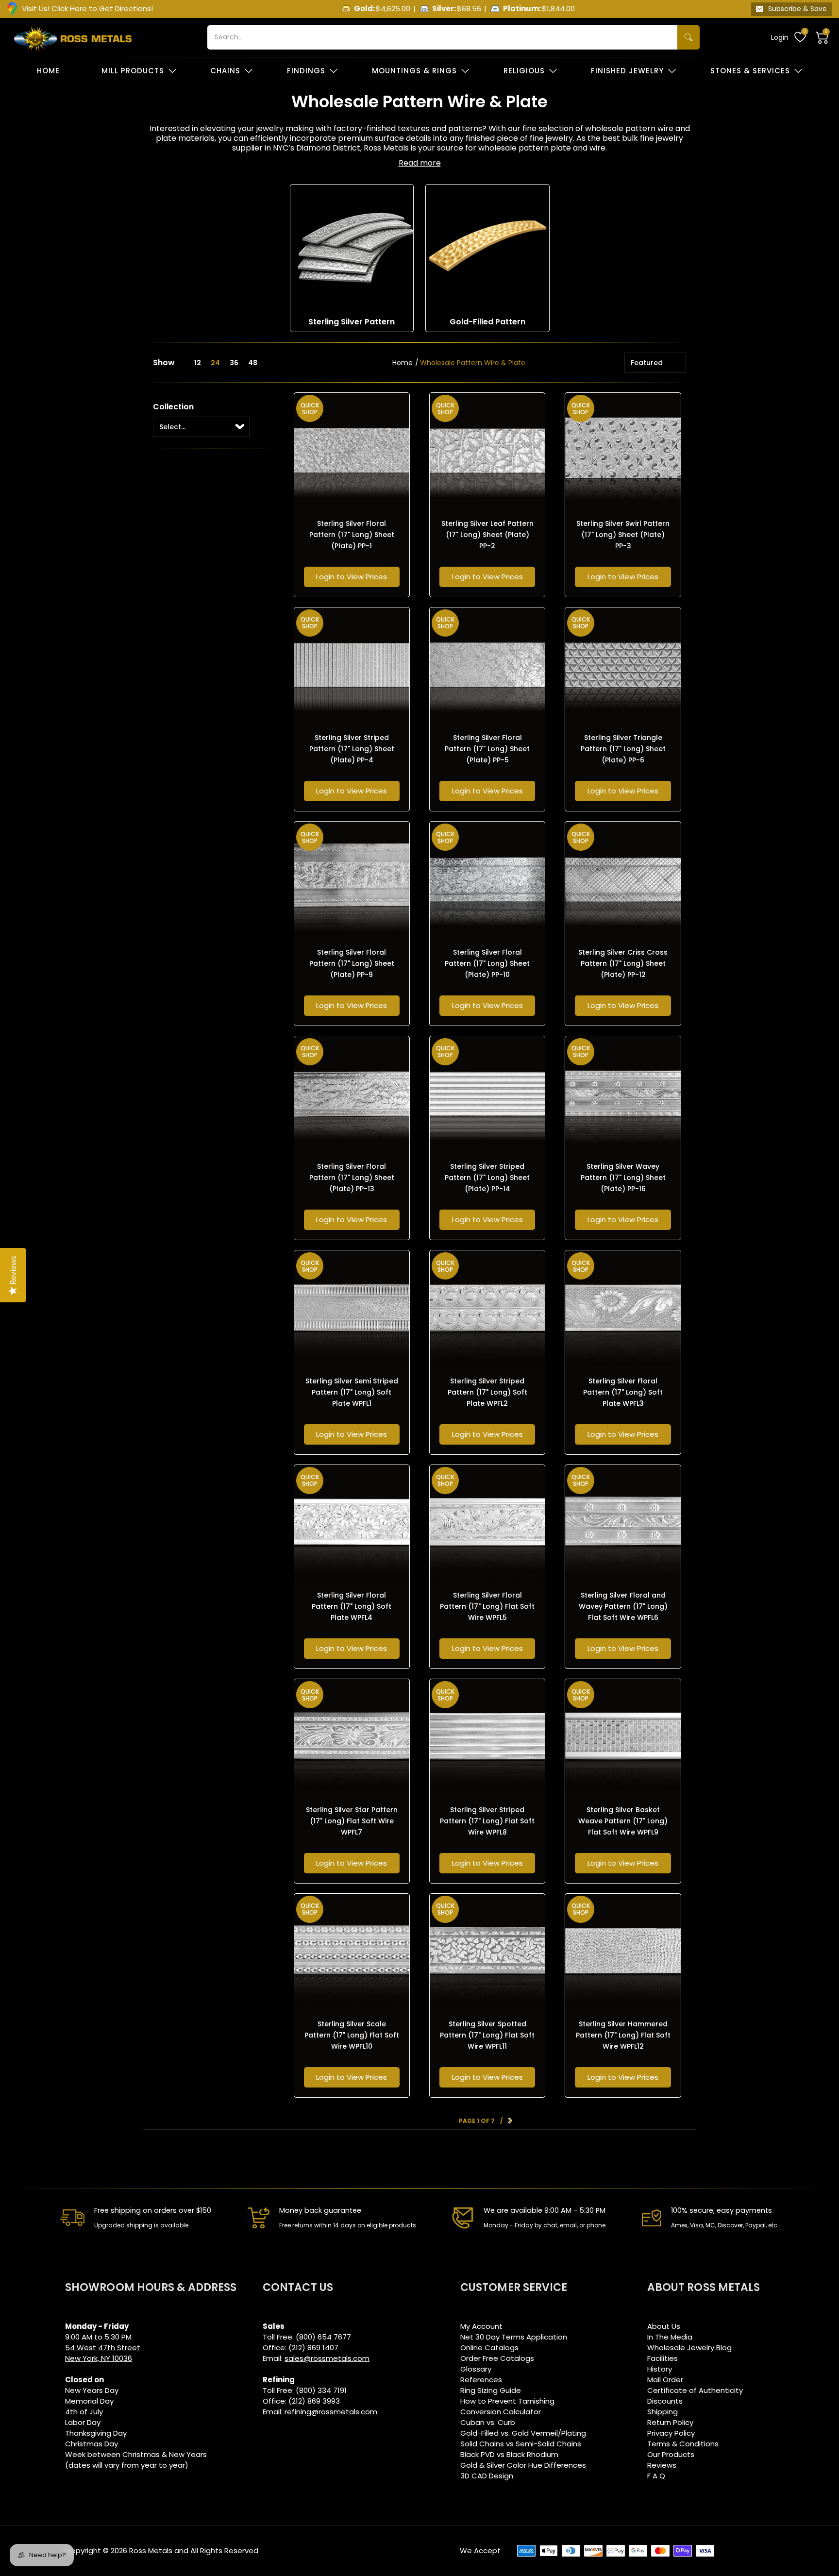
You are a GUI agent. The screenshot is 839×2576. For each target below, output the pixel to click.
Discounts (665, 2401)
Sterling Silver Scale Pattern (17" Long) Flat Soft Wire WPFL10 (352, 2035)
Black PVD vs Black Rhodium (509, 2454)
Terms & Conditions (683, 2444)
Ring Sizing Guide (491, 2390)
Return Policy (670, 2422)
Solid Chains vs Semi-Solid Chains (521, 2444)
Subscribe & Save (797, 9)
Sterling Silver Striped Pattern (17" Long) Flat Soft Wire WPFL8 (487, 1821)
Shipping (663, 2412)
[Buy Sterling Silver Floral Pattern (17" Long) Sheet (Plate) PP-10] (487, 879)
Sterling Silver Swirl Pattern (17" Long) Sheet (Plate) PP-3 (623, 535)
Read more (420, 163)
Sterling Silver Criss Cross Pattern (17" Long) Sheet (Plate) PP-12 (623, 963)
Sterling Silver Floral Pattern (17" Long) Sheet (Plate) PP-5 (487, 749)
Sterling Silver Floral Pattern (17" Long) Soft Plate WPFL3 (623, 1392)
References (481, 2380)
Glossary (476, 2369)
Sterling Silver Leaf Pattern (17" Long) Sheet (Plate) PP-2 (487, 535)
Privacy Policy (671, 2433)
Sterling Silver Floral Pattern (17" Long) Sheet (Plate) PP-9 (352, 963)
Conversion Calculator (501, 2412)
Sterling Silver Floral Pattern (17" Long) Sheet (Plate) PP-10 (487, 963)
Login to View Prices (352, 577)
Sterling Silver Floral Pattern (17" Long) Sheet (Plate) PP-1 (352, 535)
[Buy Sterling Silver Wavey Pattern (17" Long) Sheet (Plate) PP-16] (623, 1094)
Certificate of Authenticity (695, 2390)
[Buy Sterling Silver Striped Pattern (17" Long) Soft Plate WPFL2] (487, 1308)
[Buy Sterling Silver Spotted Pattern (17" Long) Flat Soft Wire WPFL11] (487, 1951)
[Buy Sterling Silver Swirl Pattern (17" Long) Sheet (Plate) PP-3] (623, 450)
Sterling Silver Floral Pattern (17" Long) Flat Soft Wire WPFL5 (487, 1606)
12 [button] (198, 363)
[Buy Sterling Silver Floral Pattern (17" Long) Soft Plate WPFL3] (623, 1308)
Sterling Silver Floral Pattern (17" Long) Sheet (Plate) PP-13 (352, 1178)
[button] (822, 37)
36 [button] (234, 363)
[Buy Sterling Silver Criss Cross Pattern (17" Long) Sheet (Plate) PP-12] (623, 879)
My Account (481, 2326)
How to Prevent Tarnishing (507, 2401)
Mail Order (665, 2380)
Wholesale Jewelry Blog (689, 2348)
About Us (664, 2326)
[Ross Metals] (73, 37)
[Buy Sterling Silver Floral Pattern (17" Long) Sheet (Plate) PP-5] (487, 665)
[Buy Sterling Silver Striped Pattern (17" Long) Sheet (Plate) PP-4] (352, 665)
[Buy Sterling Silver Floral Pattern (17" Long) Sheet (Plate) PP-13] (352, 1094)
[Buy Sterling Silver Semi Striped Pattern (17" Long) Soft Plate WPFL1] (352, 1308)
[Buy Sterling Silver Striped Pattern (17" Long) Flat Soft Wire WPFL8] (487, 1737)
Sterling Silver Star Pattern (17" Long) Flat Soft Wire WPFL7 (352, 1821)
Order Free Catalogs (497, 2358)
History (660, 2369)
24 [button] (215, 363)
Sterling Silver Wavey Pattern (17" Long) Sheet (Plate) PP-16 (623, 1178)
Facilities (663, 2358)
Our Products (671, 2454)
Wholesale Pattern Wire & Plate (473, 363)
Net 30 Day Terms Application (514, 2337)
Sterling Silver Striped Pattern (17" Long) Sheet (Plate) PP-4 (352, 749)
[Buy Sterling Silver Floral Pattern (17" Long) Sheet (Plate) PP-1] (352, 450)
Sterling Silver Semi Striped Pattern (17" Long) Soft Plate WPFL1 (352, 1392)
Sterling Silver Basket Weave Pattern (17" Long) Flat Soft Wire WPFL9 (623, 1821)
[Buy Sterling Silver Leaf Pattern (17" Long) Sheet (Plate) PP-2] (487, 450)
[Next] (510, 2121)
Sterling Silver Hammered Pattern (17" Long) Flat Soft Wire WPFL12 (623, 2035)
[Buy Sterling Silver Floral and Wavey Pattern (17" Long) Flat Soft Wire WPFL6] (623, 1523)
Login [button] (780, 37)
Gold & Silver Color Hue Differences (523, 2465)
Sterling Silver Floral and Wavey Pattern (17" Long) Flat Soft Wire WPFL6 (623, 1606)
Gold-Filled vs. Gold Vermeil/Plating (523, 2433)
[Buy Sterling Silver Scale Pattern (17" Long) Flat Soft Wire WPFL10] (352, 1951)
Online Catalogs (489, 2348)
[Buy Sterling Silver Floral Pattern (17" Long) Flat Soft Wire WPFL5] (487, 1523)
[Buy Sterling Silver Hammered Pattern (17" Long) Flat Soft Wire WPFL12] (623, 1951)
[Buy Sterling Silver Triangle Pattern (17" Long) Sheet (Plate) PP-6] (623, 665)
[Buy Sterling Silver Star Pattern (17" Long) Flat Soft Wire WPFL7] (352, 1737)
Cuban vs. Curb (488, 2422)
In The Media (670, 2337)
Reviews (662, 2465)
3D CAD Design (487, 2476)
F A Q (656, 2476)
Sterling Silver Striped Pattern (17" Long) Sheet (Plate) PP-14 (487, 1178)
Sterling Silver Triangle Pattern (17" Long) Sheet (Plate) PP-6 (623, 749)
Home (403, 363)
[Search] (688, 37)
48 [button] (253, 363)
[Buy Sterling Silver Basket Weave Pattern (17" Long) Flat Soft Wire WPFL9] (623, 1737)
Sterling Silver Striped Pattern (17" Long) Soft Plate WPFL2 (487, 1392)
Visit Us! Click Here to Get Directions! (87, 8)
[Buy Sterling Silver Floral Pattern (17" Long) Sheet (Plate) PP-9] (352, 879)
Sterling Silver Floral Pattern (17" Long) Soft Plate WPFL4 (352, 1606)
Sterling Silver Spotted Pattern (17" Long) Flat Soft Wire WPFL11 (487, 2035)
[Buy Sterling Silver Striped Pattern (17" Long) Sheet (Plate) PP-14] (487, 1094)
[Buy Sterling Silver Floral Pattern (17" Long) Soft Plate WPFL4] (352, 1523)
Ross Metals (151, 2551)
